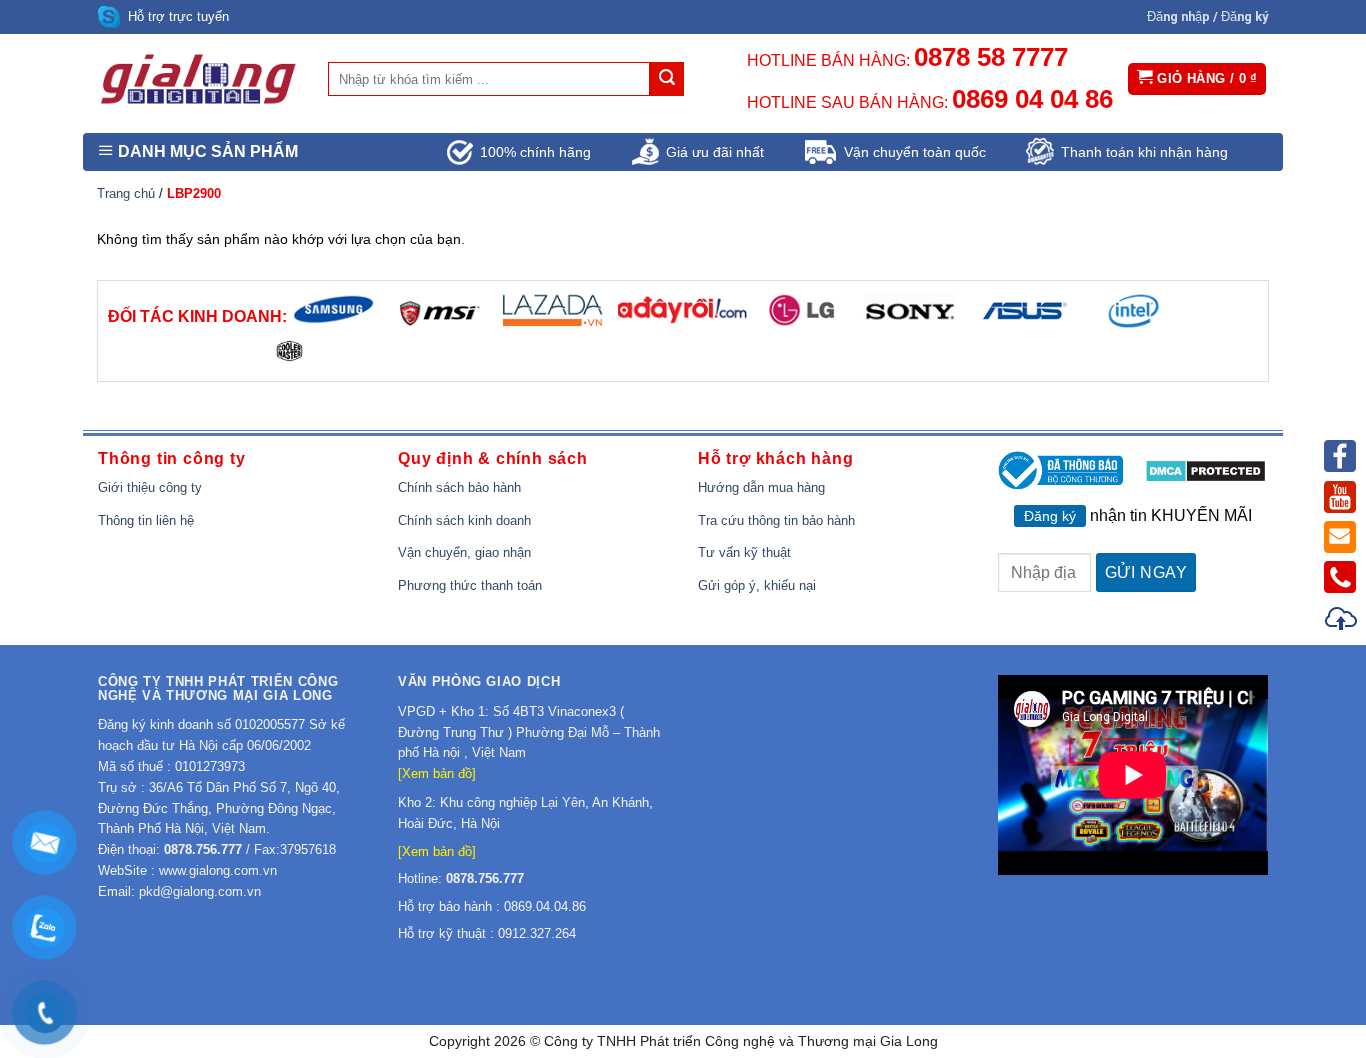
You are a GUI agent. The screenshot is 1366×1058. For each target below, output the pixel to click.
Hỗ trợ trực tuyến (178, 16)
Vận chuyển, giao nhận (464, 552)
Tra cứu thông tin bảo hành (776, 520)
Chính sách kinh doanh (464, 520)
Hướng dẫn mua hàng (761, 487)
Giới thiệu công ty (150, 487)
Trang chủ (126, 193)
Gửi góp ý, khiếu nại (757, 585)
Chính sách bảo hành (459, 487)
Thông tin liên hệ (146, 520)
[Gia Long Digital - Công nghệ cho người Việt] (198, 79)
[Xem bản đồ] (437, 773)
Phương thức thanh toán (470, 585)
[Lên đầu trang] (1342, 621)
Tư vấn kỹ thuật (744, 552)
